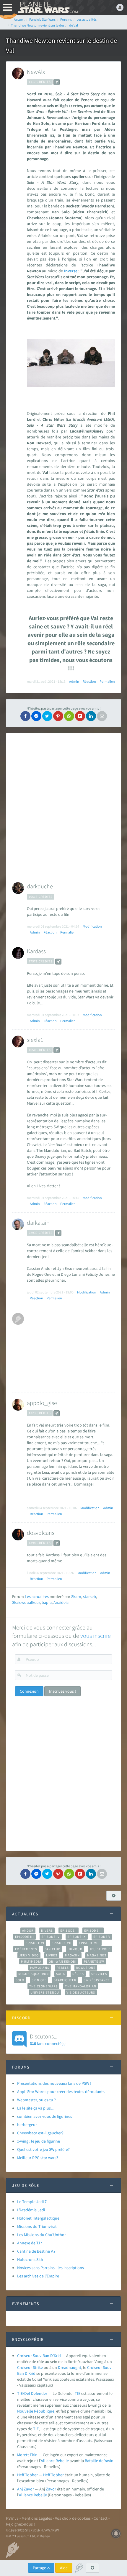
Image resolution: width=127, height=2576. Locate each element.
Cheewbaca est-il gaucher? (40, 2133)
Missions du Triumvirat (37, 2226)
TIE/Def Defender (32, 2393)
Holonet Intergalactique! (39, 2218)
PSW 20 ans (40, 1968)
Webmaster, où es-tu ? (36, 2100)
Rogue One (86, 1968)
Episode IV (51, 1937)
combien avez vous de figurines (45, 2116)
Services (99, 1974)
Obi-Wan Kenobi (62, 1961)
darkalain (38, 1223)
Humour (75, 1949)
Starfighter (65, 1980)
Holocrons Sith (30, 2259)
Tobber (57, 2475)
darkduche (40, 886)
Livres (52, 1955)
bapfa (47, 1602)
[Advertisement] (63, 805)
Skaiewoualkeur (26, 1602)
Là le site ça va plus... (35, 2108)
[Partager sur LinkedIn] (91, 716)
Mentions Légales (37, 2518)
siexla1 (35, 1040)
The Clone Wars (43, 1986)
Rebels (63, 1968)
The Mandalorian (80, 1986)
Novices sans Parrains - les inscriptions (51, 2268)
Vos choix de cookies (73, 2518)
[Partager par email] (102, 716)
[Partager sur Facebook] (25, 716)
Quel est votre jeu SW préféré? (43, 2149)
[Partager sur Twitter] (47, 716)
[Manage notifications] (116, 2534)
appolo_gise (42, 1403)
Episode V (102, 1937)
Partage (40, 2568)
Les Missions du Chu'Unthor (41, 2235)
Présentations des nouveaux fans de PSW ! (54, 2083)
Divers (47, 1930)
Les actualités (37, 1596)
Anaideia (61, 1602)
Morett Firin (27, 2455)
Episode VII (62, 1943)
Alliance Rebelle (55, 2461)
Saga (60, 1974)
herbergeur (27, 2125)
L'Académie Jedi (31, 2210)
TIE (78, 2393)
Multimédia (31, 1961)
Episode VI (35, 1943)
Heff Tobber (28, 2475)
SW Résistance (97, 1980)
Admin (74, 681)
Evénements (26, 1949)
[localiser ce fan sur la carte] (57, 82)
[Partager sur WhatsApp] (69, 716)
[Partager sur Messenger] (36, 716)
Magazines (97, 1955)
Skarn (76, 1596)
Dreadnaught (70, 2367)
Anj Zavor (26, 2489)
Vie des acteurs (81, 1992)
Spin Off (39, 1980)
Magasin (73, 1955)
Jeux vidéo (29, 1955)
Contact (101, 2518)
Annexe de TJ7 (30, 2243)
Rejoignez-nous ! (20, 2524)
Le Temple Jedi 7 (32, 2202)
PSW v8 (12, 2518)
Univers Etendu (45, 1992)
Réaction (89, 681)
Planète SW (94, 1961)
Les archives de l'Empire (38, 2276)
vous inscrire (96, 1636)
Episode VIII (89, 1943)
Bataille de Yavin (99, 2461)
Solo (20, 1980)
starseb (89, 1596)
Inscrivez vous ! (62, 1691)
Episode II (93, 1930)
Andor (28, 1930)
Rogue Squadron (34, 1974)
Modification (92, 926)
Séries (78, 1974)
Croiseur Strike (30, 2367)
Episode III (25, 1937)
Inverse (71, 271)
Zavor (51, 2489)
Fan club (52, 1949)
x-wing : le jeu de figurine (39, 2141)
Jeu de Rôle (100, 1949)
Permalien (107, 681)
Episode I (69, 1930)
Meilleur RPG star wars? (38, 2158)
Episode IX (77, 1937)
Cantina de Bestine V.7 (36, 2251)
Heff (47, 2475)
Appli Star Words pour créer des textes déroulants (61, 2092)
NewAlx (36, 72)
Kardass (36, 951)
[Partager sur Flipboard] (80, 716)
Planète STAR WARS (47, 7)
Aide (64, 2568)
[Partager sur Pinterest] (58, 716)
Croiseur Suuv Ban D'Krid (39, 2356)
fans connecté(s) (48, 2039)
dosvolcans (41, 1533)
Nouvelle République (36, 2411)
